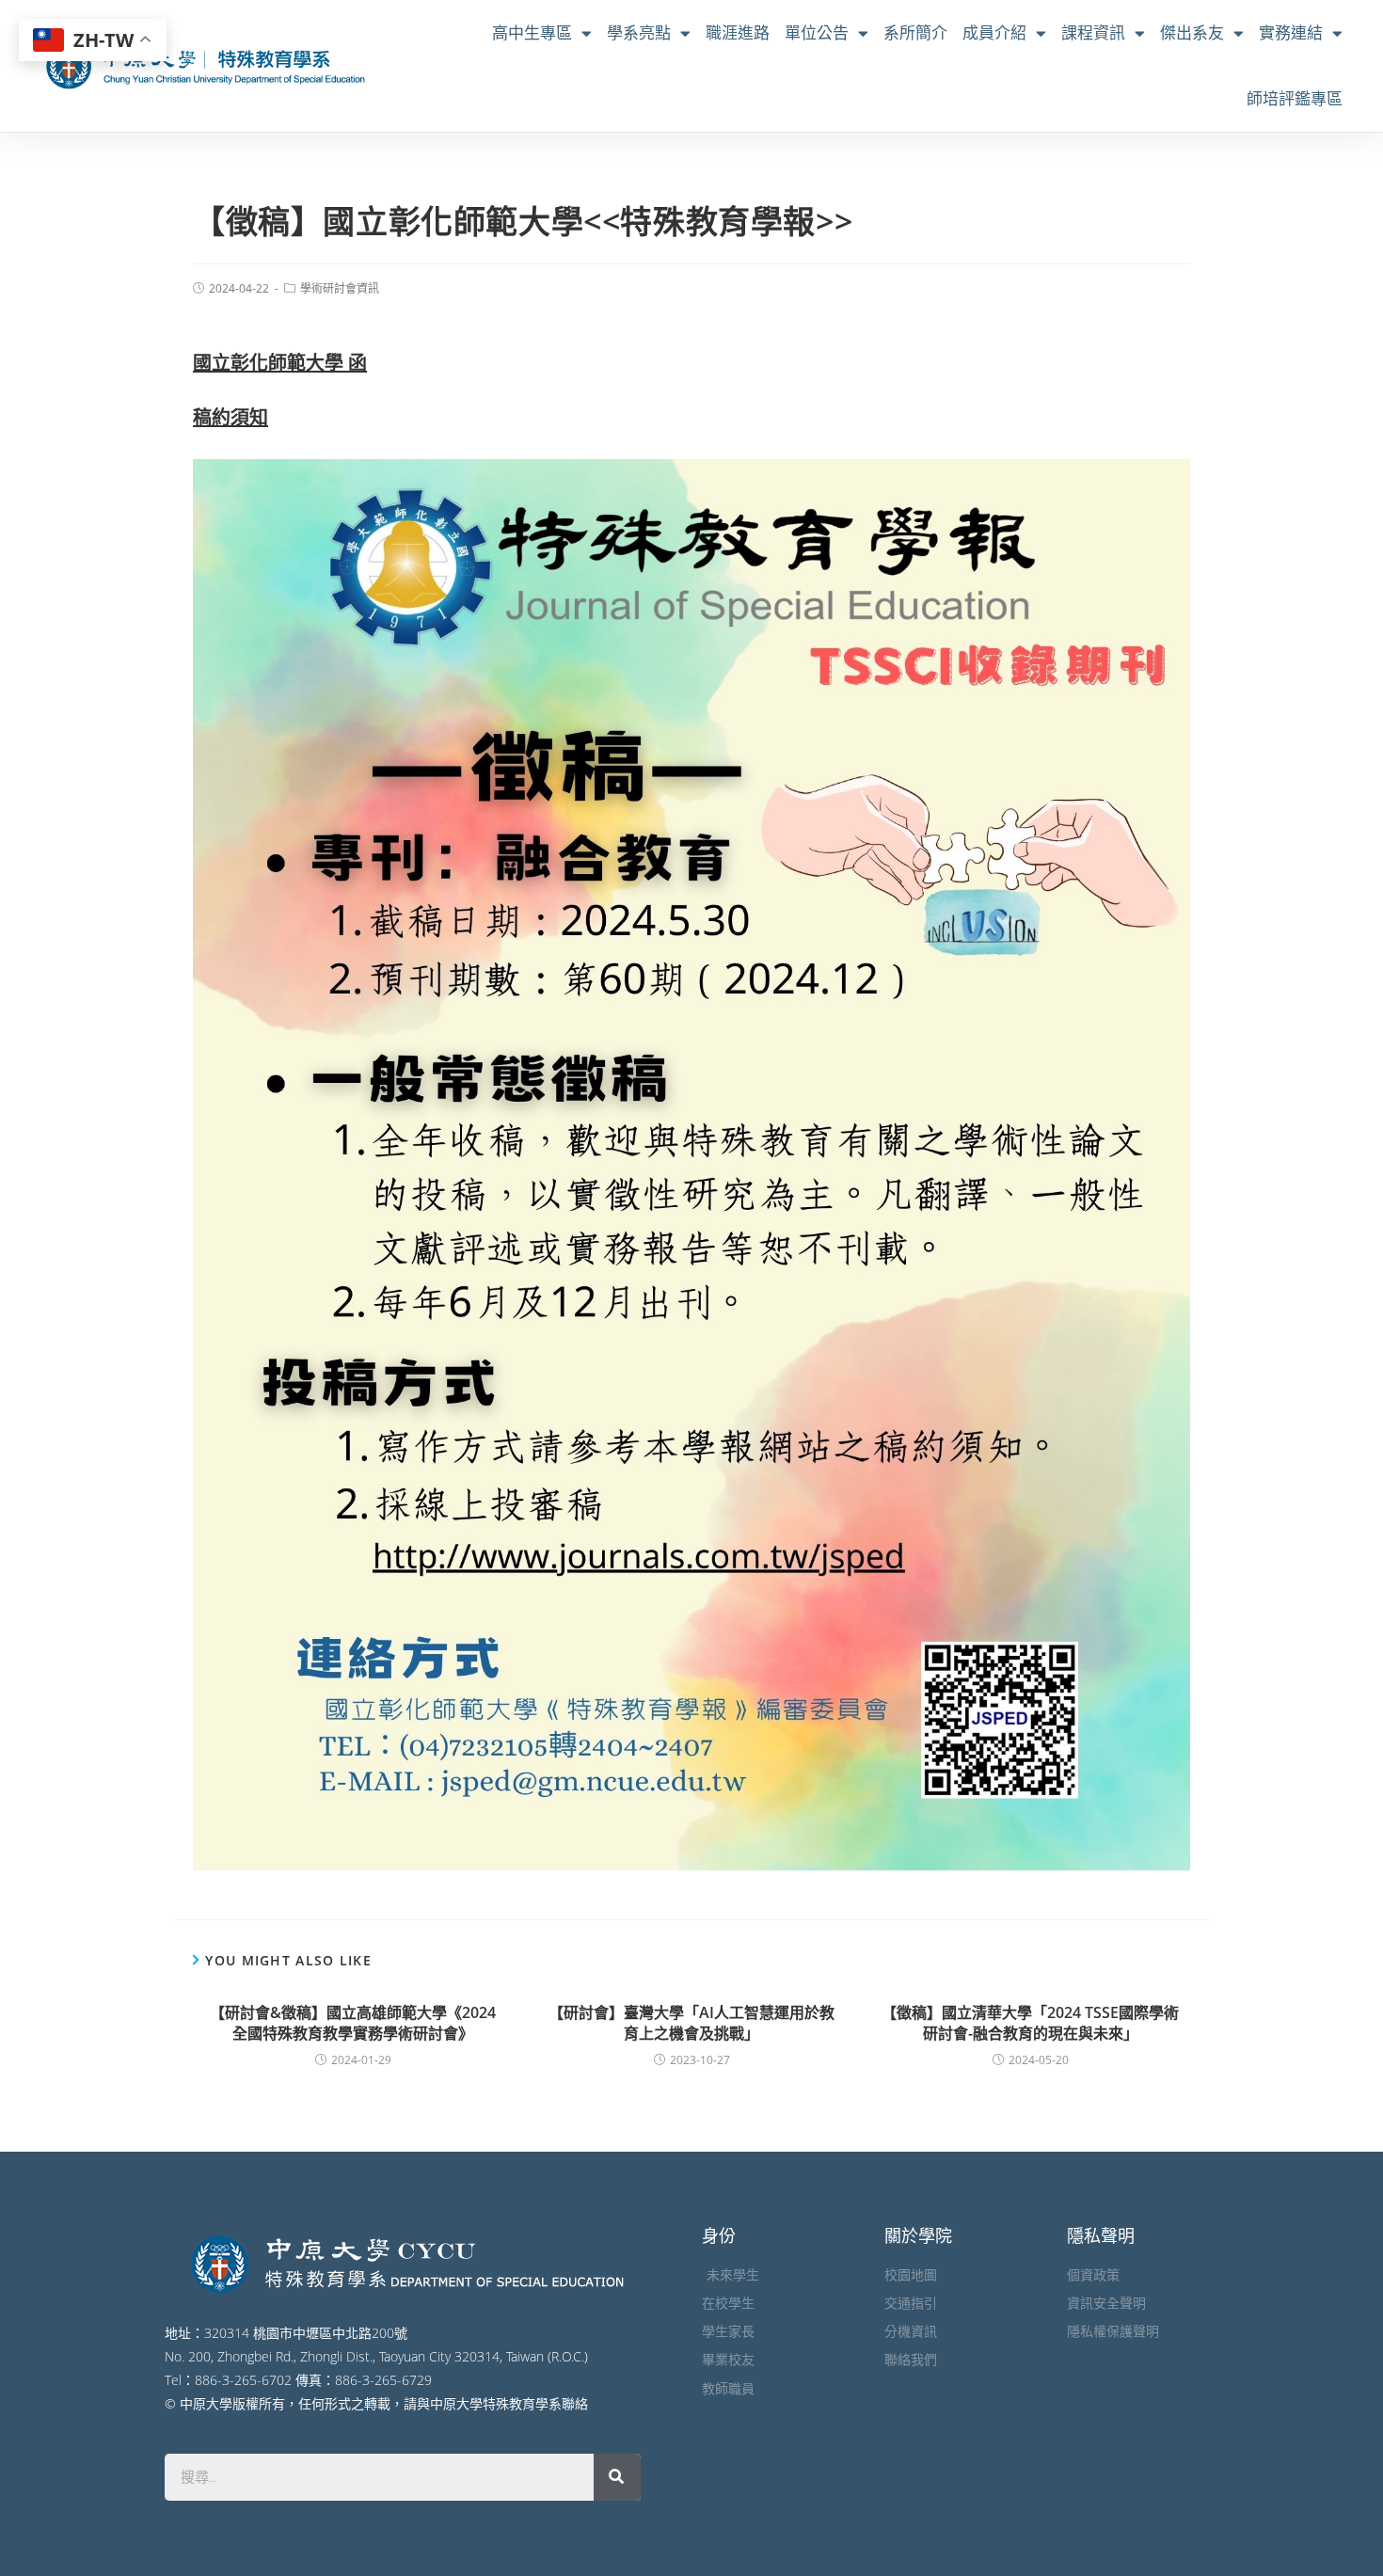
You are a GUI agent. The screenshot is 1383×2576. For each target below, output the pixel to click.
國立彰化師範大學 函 (280, 363)
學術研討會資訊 (340, 288)
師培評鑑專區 (1295, 98)
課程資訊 (1093, 32)
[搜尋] (617, 2477)
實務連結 (1291, 32)
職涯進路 (738, 32)
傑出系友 (1192, 32)
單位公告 (817, 32)
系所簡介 (915, 32)
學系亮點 (639, 32)
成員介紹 (994, 32)
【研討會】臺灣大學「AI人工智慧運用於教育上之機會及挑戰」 (691, 2023)
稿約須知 (230, 417)
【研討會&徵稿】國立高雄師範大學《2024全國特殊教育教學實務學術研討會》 (353, 2023)
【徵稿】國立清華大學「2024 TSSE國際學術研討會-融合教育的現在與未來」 (1030, 2023)
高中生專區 (532, 32)
